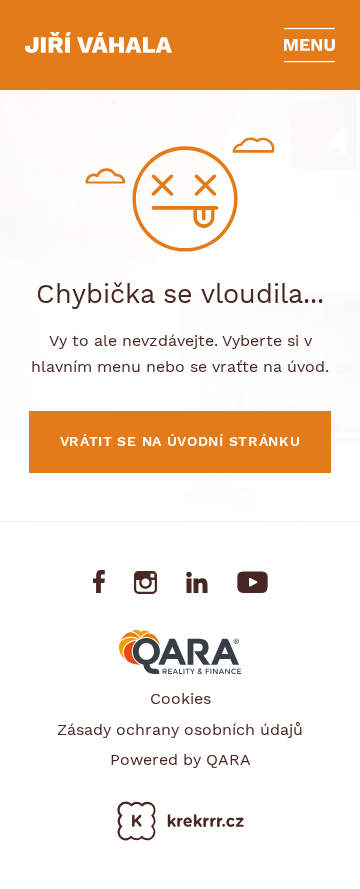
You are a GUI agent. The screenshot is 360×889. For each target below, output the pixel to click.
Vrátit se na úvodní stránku (180, 441)
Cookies (180, 698)
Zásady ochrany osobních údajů (180, 729)
